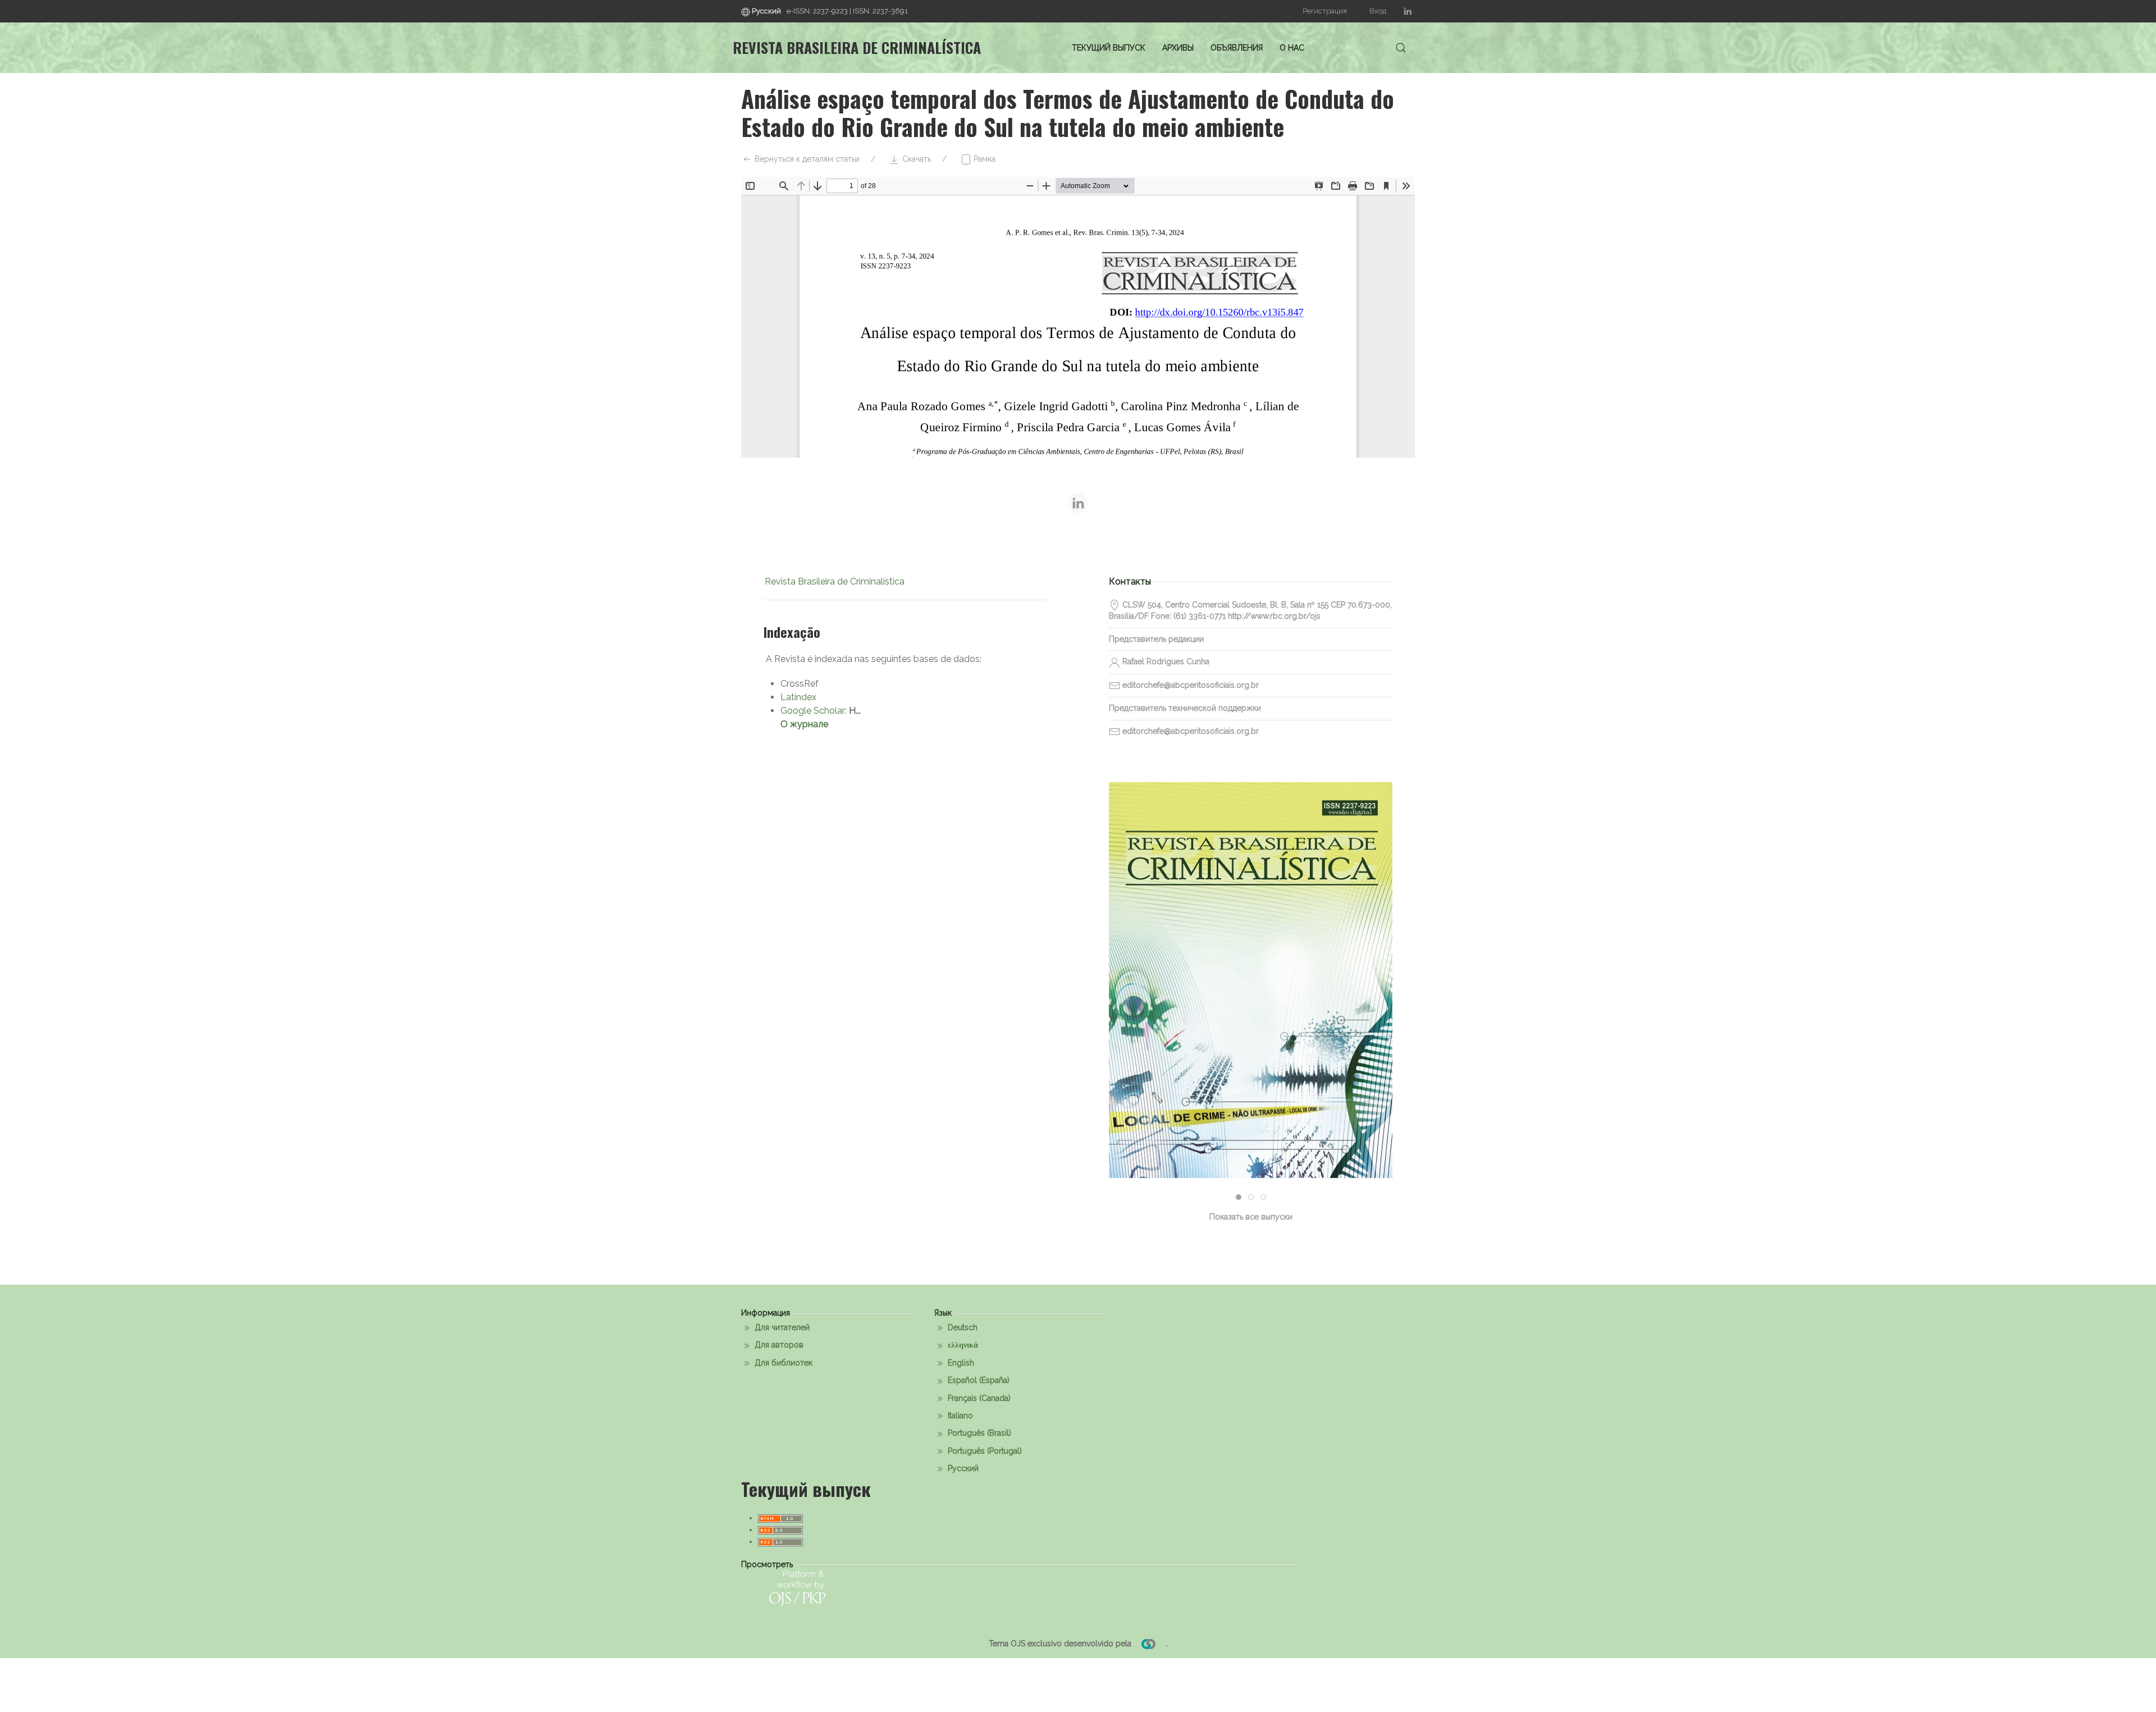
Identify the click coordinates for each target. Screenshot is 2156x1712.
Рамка (983, 159)
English (960, 1363)
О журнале (804, 724)
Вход (1378, 11)
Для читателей (781, 1327)
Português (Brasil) (978, 1433)
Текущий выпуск (1109, 48)
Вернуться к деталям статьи (806, 159)
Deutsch (961, 1327)
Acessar (1251, 1021)
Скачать (915, 159)
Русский (962, 1468)
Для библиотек (782, 1363)
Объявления (1237, 48)
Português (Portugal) (984, 1451)
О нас (1292, 48)
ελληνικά (962, 1345)
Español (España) (977, 1380)
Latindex (798, 697)
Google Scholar (813, 711)
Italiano (959, 1416)
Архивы (1178, 48)
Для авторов (778, 1345)
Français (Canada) (978, 1398)
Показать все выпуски (1251, 1217)
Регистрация (1325, 11)
